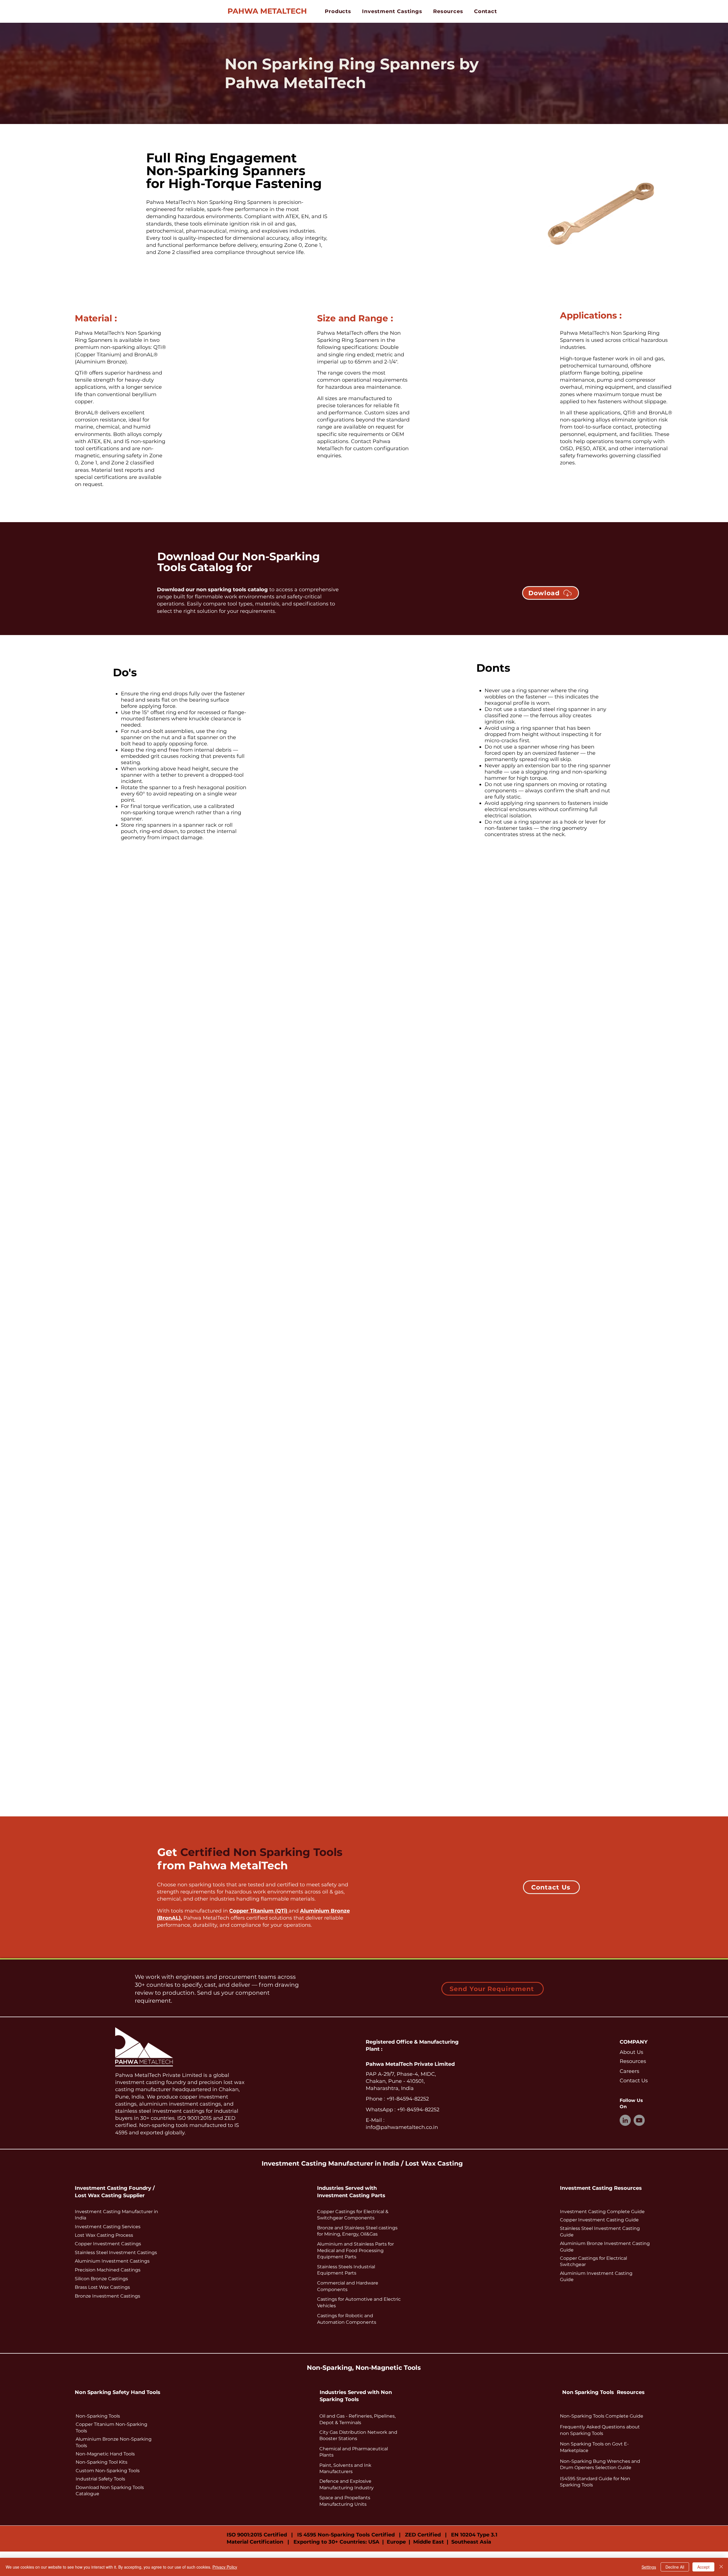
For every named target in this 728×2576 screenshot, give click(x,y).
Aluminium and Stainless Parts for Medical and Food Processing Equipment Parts (355, 2250)
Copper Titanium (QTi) (259, 1911)
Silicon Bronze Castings (101, 2279)
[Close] (721, 2567)
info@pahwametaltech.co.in (402, 2127)
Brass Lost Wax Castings (102, 2287)
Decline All (675, 2567)
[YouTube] (639, 2120)
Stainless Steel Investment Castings (116, 2253)
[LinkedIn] (625, 2120)
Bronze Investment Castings (107, 2296)
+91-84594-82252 (407, 2099)
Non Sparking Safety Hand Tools (118, 2392)
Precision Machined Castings (108, 2270)
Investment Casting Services (108, 2227)
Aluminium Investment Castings (112, 2261)
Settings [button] (649, 2567)
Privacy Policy (225, 2567)
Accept (703, 2567)
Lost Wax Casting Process (104, 2235)
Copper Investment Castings (108, 2244)
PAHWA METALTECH (267, 11)
